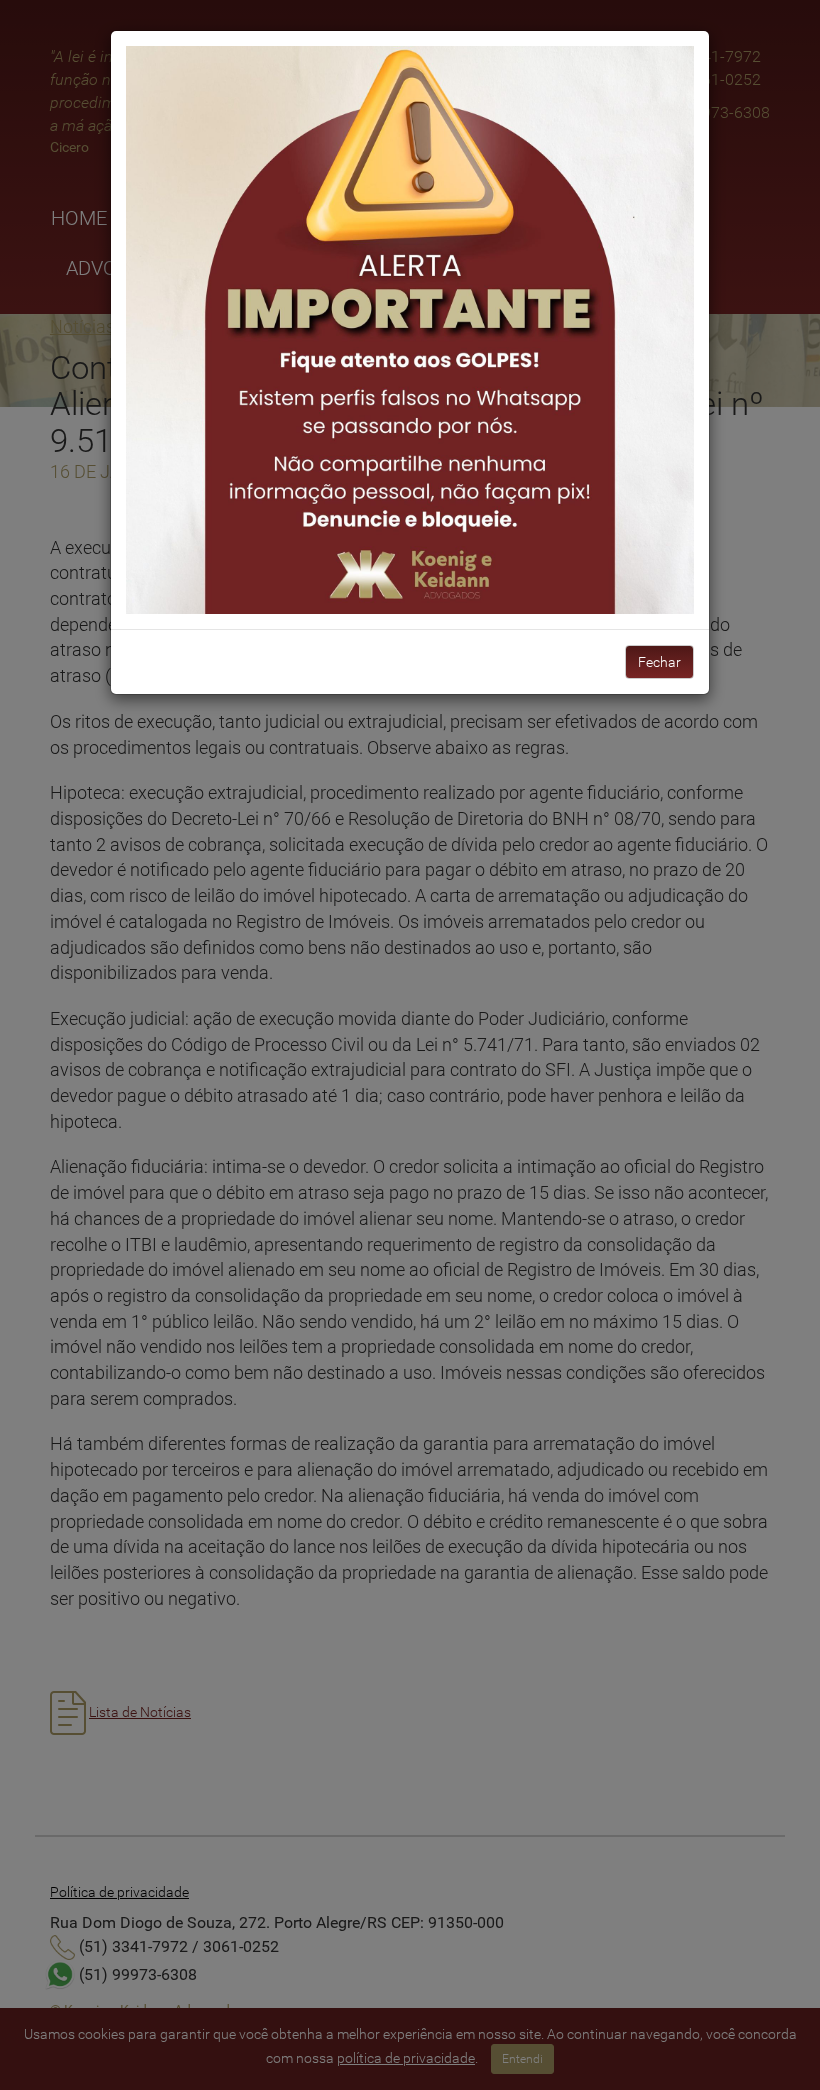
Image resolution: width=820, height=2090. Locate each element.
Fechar (659, 662)
